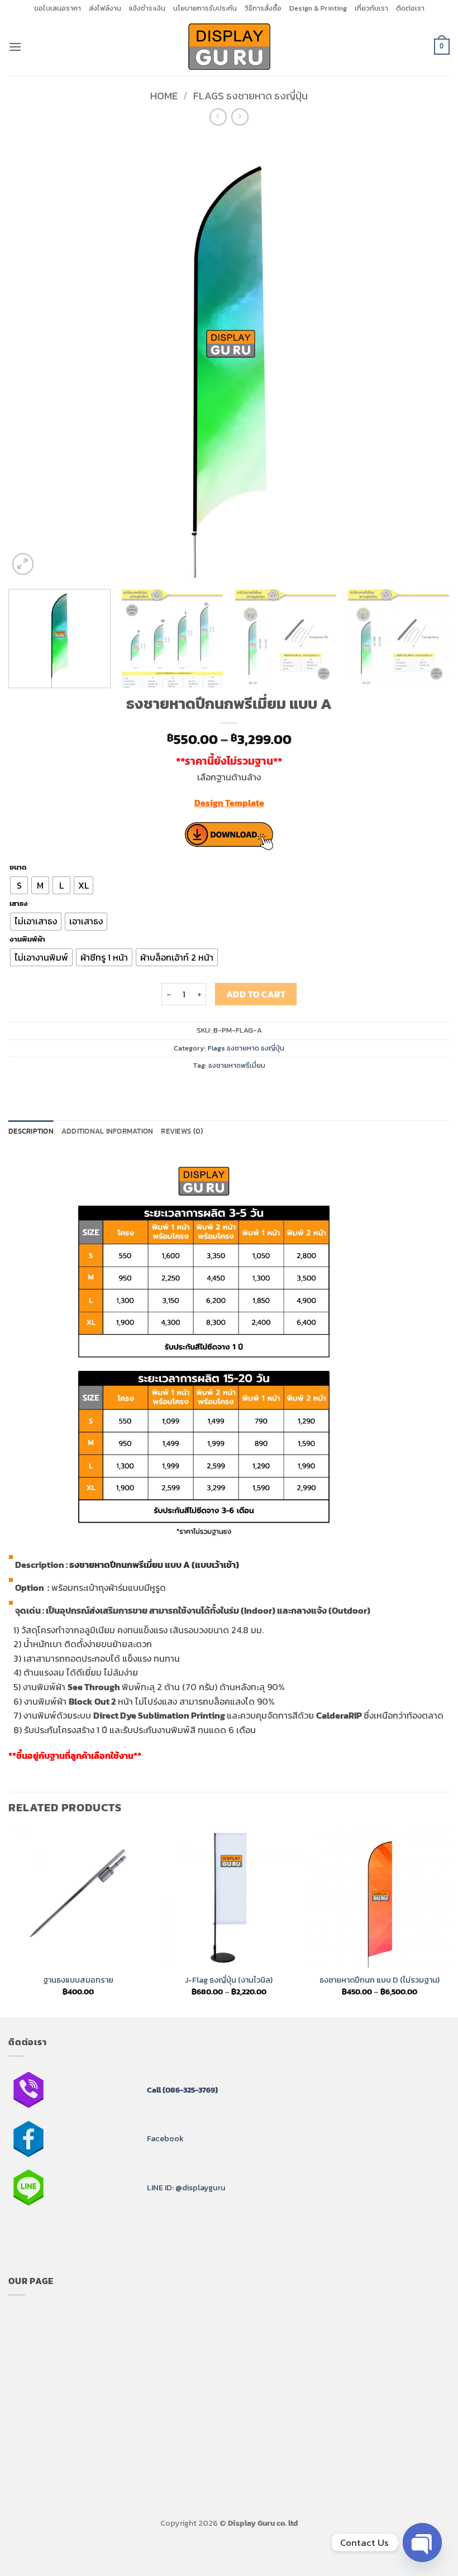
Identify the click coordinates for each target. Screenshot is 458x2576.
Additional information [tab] (108, 1131)
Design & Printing (318, 8)
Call (154, 2090)
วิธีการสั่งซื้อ (263, 8)
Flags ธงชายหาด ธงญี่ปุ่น (251, 96)
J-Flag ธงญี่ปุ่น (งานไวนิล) (229, 1980)
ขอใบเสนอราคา (58, 8)
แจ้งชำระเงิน (147, 8)
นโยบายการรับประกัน (205, 8)
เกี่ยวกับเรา (371, 8)
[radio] (19, 885)
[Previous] (31, 357)
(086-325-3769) (189, 2090)
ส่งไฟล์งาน (105, 8)
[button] (15, 47)
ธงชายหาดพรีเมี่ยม (237, 1065)
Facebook (165, 2138)
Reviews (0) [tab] (182, 1131)
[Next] (427, 357)
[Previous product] (240, 117)
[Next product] (218, 117)
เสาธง (19, 904)
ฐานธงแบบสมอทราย (78, 1980)
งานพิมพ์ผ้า (27, 939)
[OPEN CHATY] (422, 2543)
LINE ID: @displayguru (186, 2188)
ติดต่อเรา (410, 8)
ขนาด (18, 867)
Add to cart (256, 994)
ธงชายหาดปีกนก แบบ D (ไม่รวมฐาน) (380, 1980)
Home (164, 96)
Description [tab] (31, 1131)
